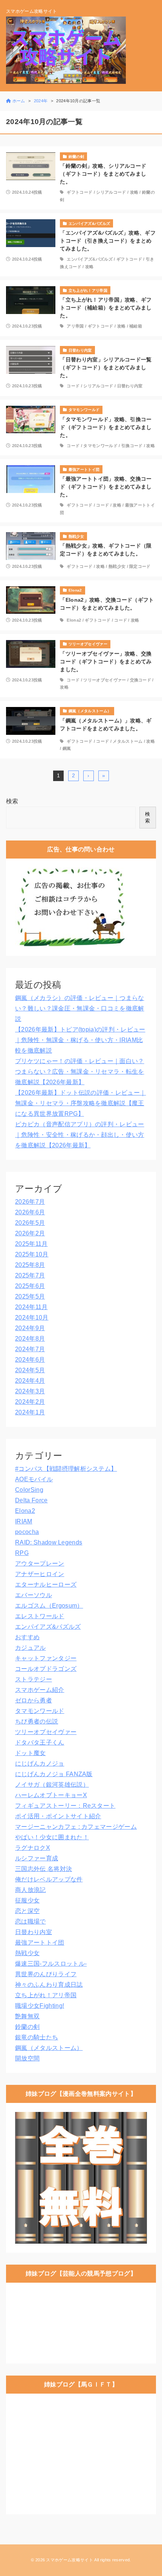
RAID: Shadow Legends (49, 1542)
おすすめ (27, 1637)
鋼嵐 (67, 748)
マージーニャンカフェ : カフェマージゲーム (76, 1827)
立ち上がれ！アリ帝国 (46, 1995)
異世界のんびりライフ (46, 1974)
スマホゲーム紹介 (40, 1690)
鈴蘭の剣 (27, 2027)
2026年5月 (30, 1223)
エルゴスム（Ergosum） (49, 1606)
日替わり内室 (130, 386)
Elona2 (74, 620)
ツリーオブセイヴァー (105, 680)
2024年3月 (30, 1391)
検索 (12, 801)
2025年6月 (30, 1286)
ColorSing (29, 1490)
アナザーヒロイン (40, 1574)
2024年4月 (30, 1381)
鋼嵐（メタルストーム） (49, 2048)
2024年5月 (30, 1370)
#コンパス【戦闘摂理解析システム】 (66, 1469)
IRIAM (24, 1521)
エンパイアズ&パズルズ (90, 259)
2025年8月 (30, 1265)
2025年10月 (32, 1254)
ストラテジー (34, 1679)
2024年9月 (30, 1328)
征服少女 (27, 1900)
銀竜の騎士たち (37, 2037)
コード (73, 386)
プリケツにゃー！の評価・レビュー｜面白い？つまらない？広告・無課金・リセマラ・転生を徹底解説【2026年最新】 (80, 1072)
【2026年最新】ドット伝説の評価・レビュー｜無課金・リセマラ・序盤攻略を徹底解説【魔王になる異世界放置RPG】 (80, 1103)
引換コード (132, 446)
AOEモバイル (34, 1479)
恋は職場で (31, 1921)
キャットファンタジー (46, 1658)
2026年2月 (30, 1233)
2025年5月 (30, 1296)
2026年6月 (30, 1212)
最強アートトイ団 (40, 1943)
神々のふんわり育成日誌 (49, 1985)
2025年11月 (31, 1244)
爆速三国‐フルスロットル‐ (51, 1964)
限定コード (140, 566)
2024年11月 (31, 1307)
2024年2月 (30, 1402)
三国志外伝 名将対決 (44, 1869)
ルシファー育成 (37, 1858)
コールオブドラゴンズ (46, 1669)
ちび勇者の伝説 (37, 1721)
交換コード (141, 680)
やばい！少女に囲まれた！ (52, 1837)
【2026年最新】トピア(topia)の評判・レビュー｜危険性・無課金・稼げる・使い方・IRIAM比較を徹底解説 (80, 1040)
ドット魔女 (31, 1753)
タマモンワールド (100, 446)
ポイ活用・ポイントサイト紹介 (58, 1816)
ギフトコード (79, 192)
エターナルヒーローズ (46, 1585)
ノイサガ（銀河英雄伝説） (52, 1785)
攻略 (134, 192)
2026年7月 (30, 1202)
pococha (27, 1532)
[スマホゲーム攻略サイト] (66, 50)
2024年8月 (30, 1339)
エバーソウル (34, 1595)
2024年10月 (32, 1318)
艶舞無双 (27, 2016)
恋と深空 (27, 1911)
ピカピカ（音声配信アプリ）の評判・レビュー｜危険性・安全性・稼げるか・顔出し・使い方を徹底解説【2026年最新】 (80, 1135)
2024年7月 (30, 1349)
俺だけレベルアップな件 (49, 1879)
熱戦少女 (117, 566)
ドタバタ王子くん (40, 1742)
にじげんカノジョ (40, 1764)
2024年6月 (30, 1360)
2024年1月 (30, 1412)
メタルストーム (128, 741)
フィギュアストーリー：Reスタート (65, 1806)
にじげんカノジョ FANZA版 (54, 1774)
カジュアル (31, 1648)
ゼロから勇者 (34, 1700)
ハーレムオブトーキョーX (51, 1795)
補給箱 (136, 326)
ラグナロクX (33, 1848)
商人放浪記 (31, 1890)
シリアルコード (111, 192)
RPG (22, 1553)
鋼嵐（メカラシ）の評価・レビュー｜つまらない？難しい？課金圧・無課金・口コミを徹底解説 (80, 1008)
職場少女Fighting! (40, 2006)
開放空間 (27, 2058)
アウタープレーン (40, 1563)
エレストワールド (40, 1616)
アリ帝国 (75, 326)
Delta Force (31, 1500)
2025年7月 (30, 1275)
